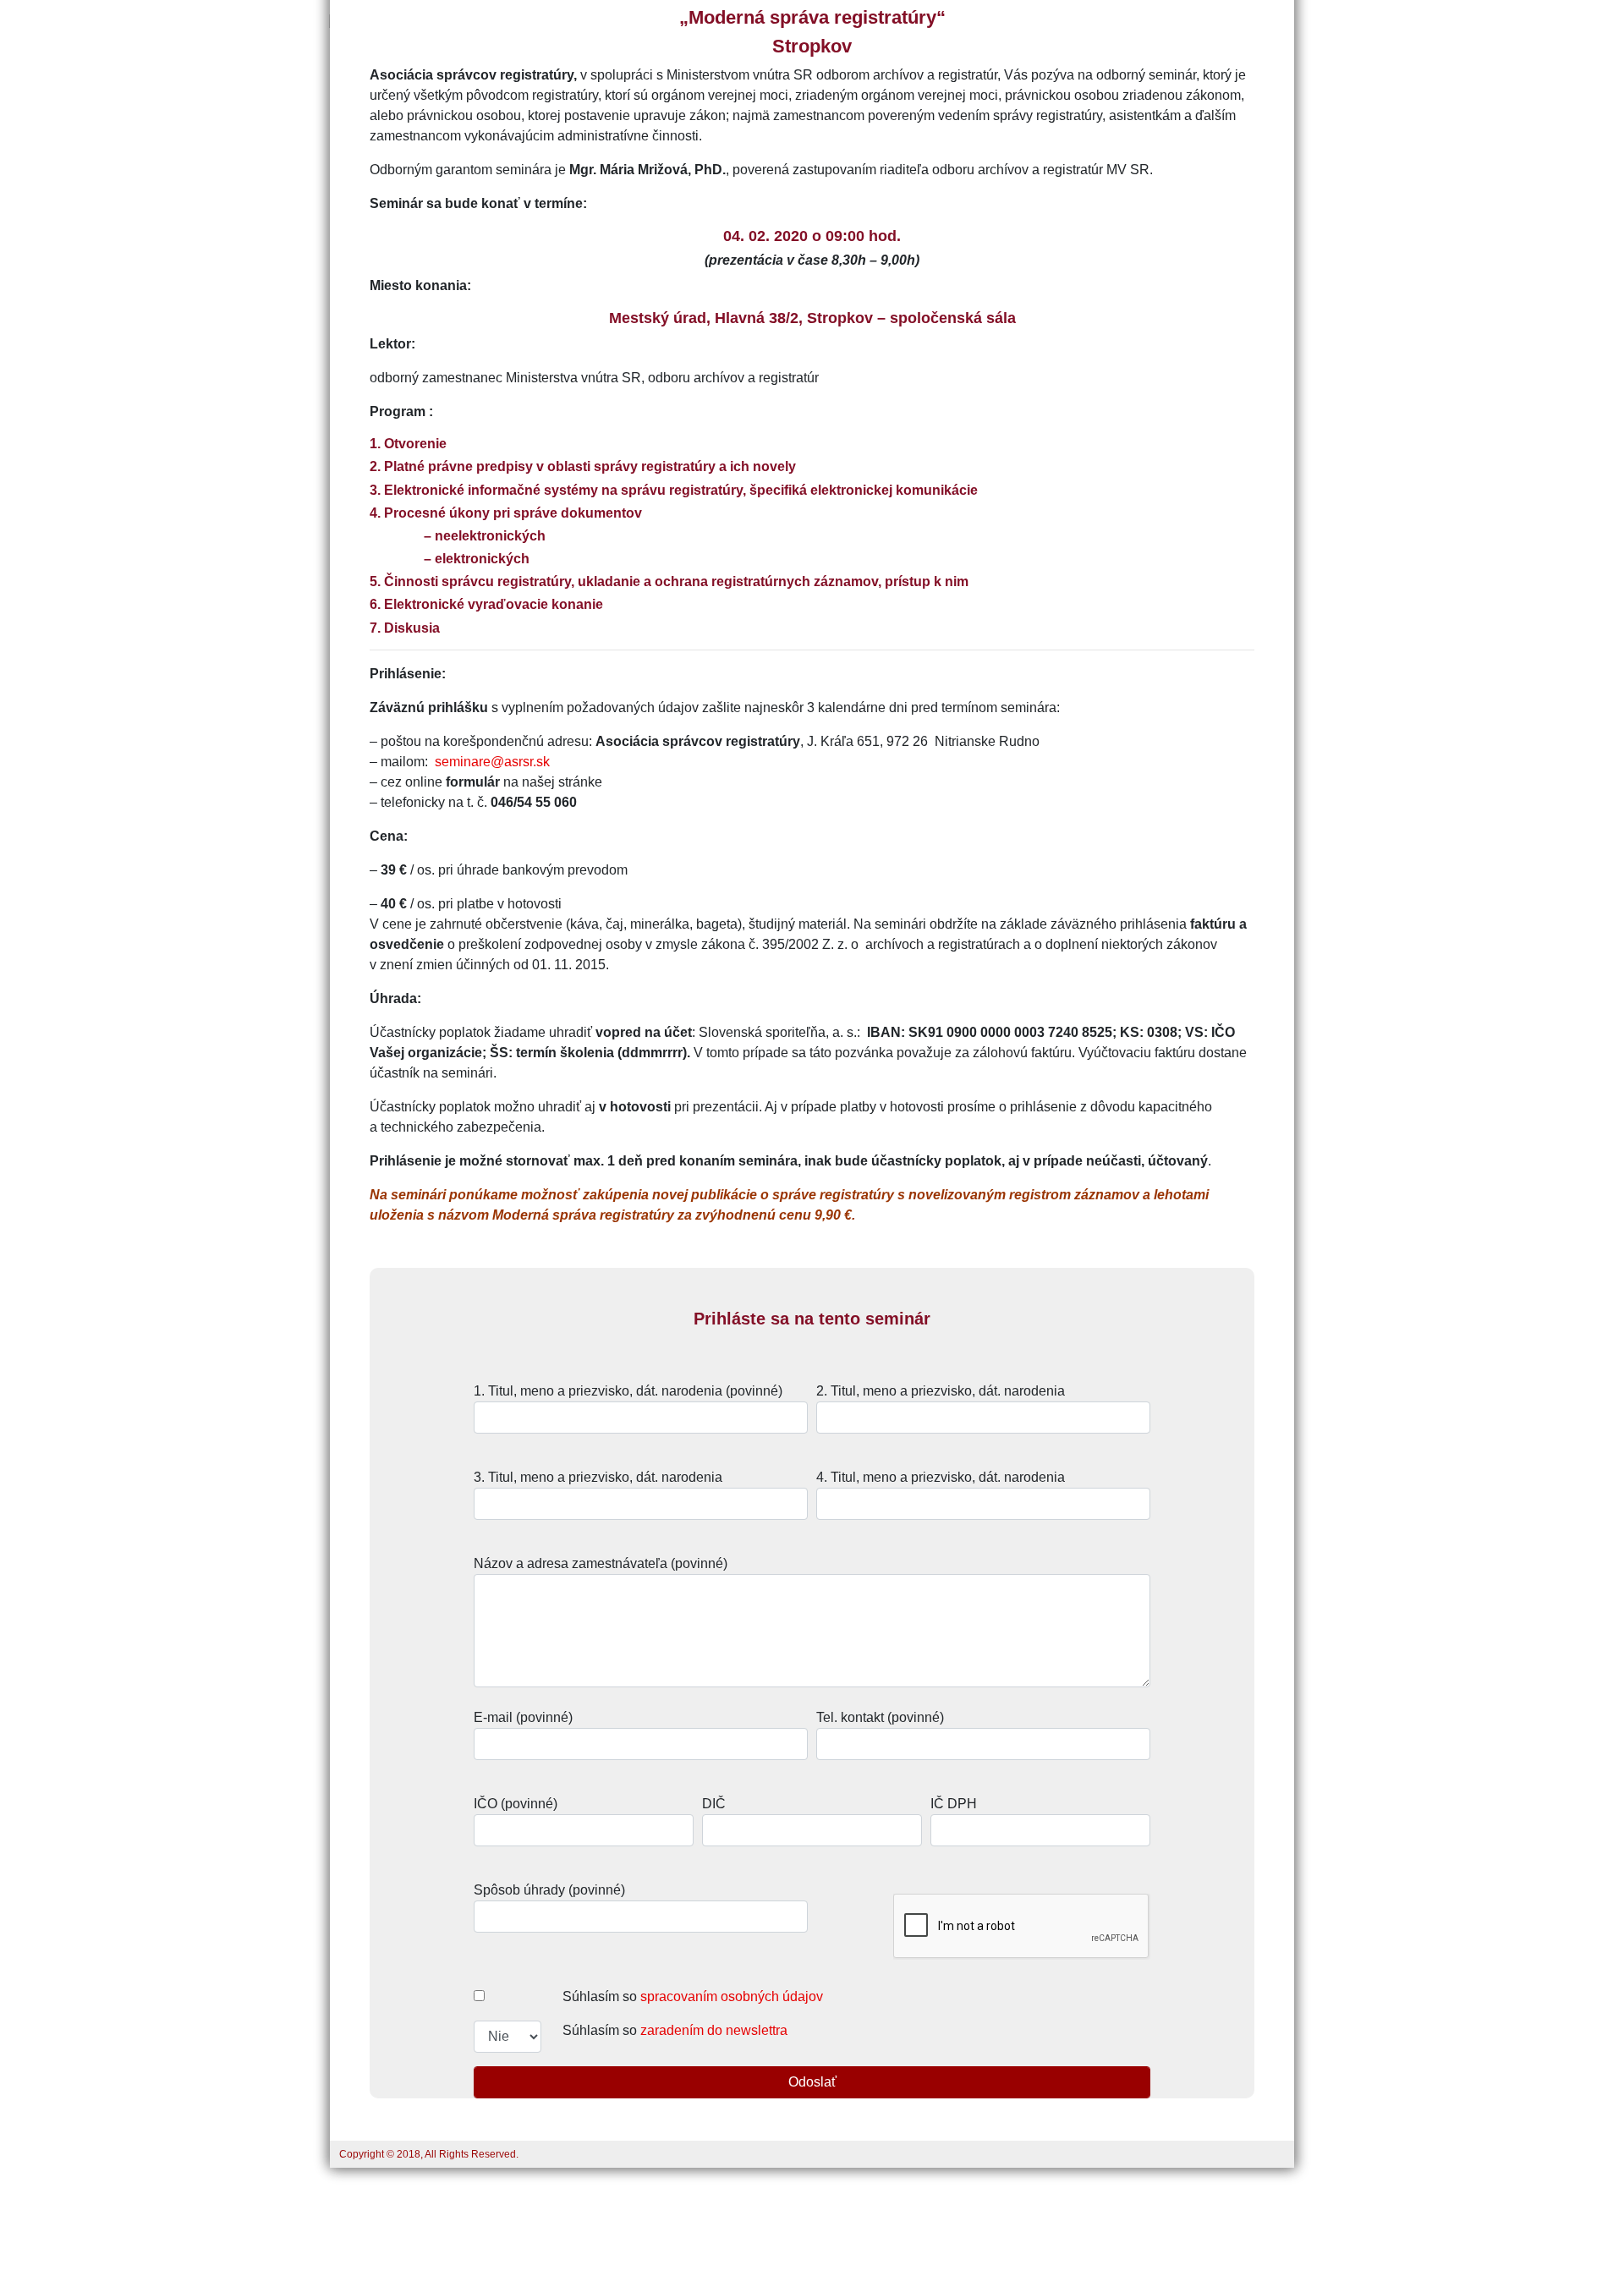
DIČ (714, 1804)
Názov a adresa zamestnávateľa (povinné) (601, 1563)
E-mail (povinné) (523, 1717)
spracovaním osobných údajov (732, 1996)
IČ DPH (954, 1804)
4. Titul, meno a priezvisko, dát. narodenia (941, 1477)
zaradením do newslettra (714, 2030)
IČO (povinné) (516, 1804)
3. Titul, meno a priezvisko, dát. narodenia (598, 1477)
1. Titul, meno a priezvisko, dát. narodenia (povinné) (628, 1391)
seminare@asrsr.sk (492, 762)
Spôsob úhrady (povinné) (549, 1890)
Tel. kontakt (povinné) (880, 1717)
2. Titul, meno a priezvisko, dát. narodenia (941, 1391)
